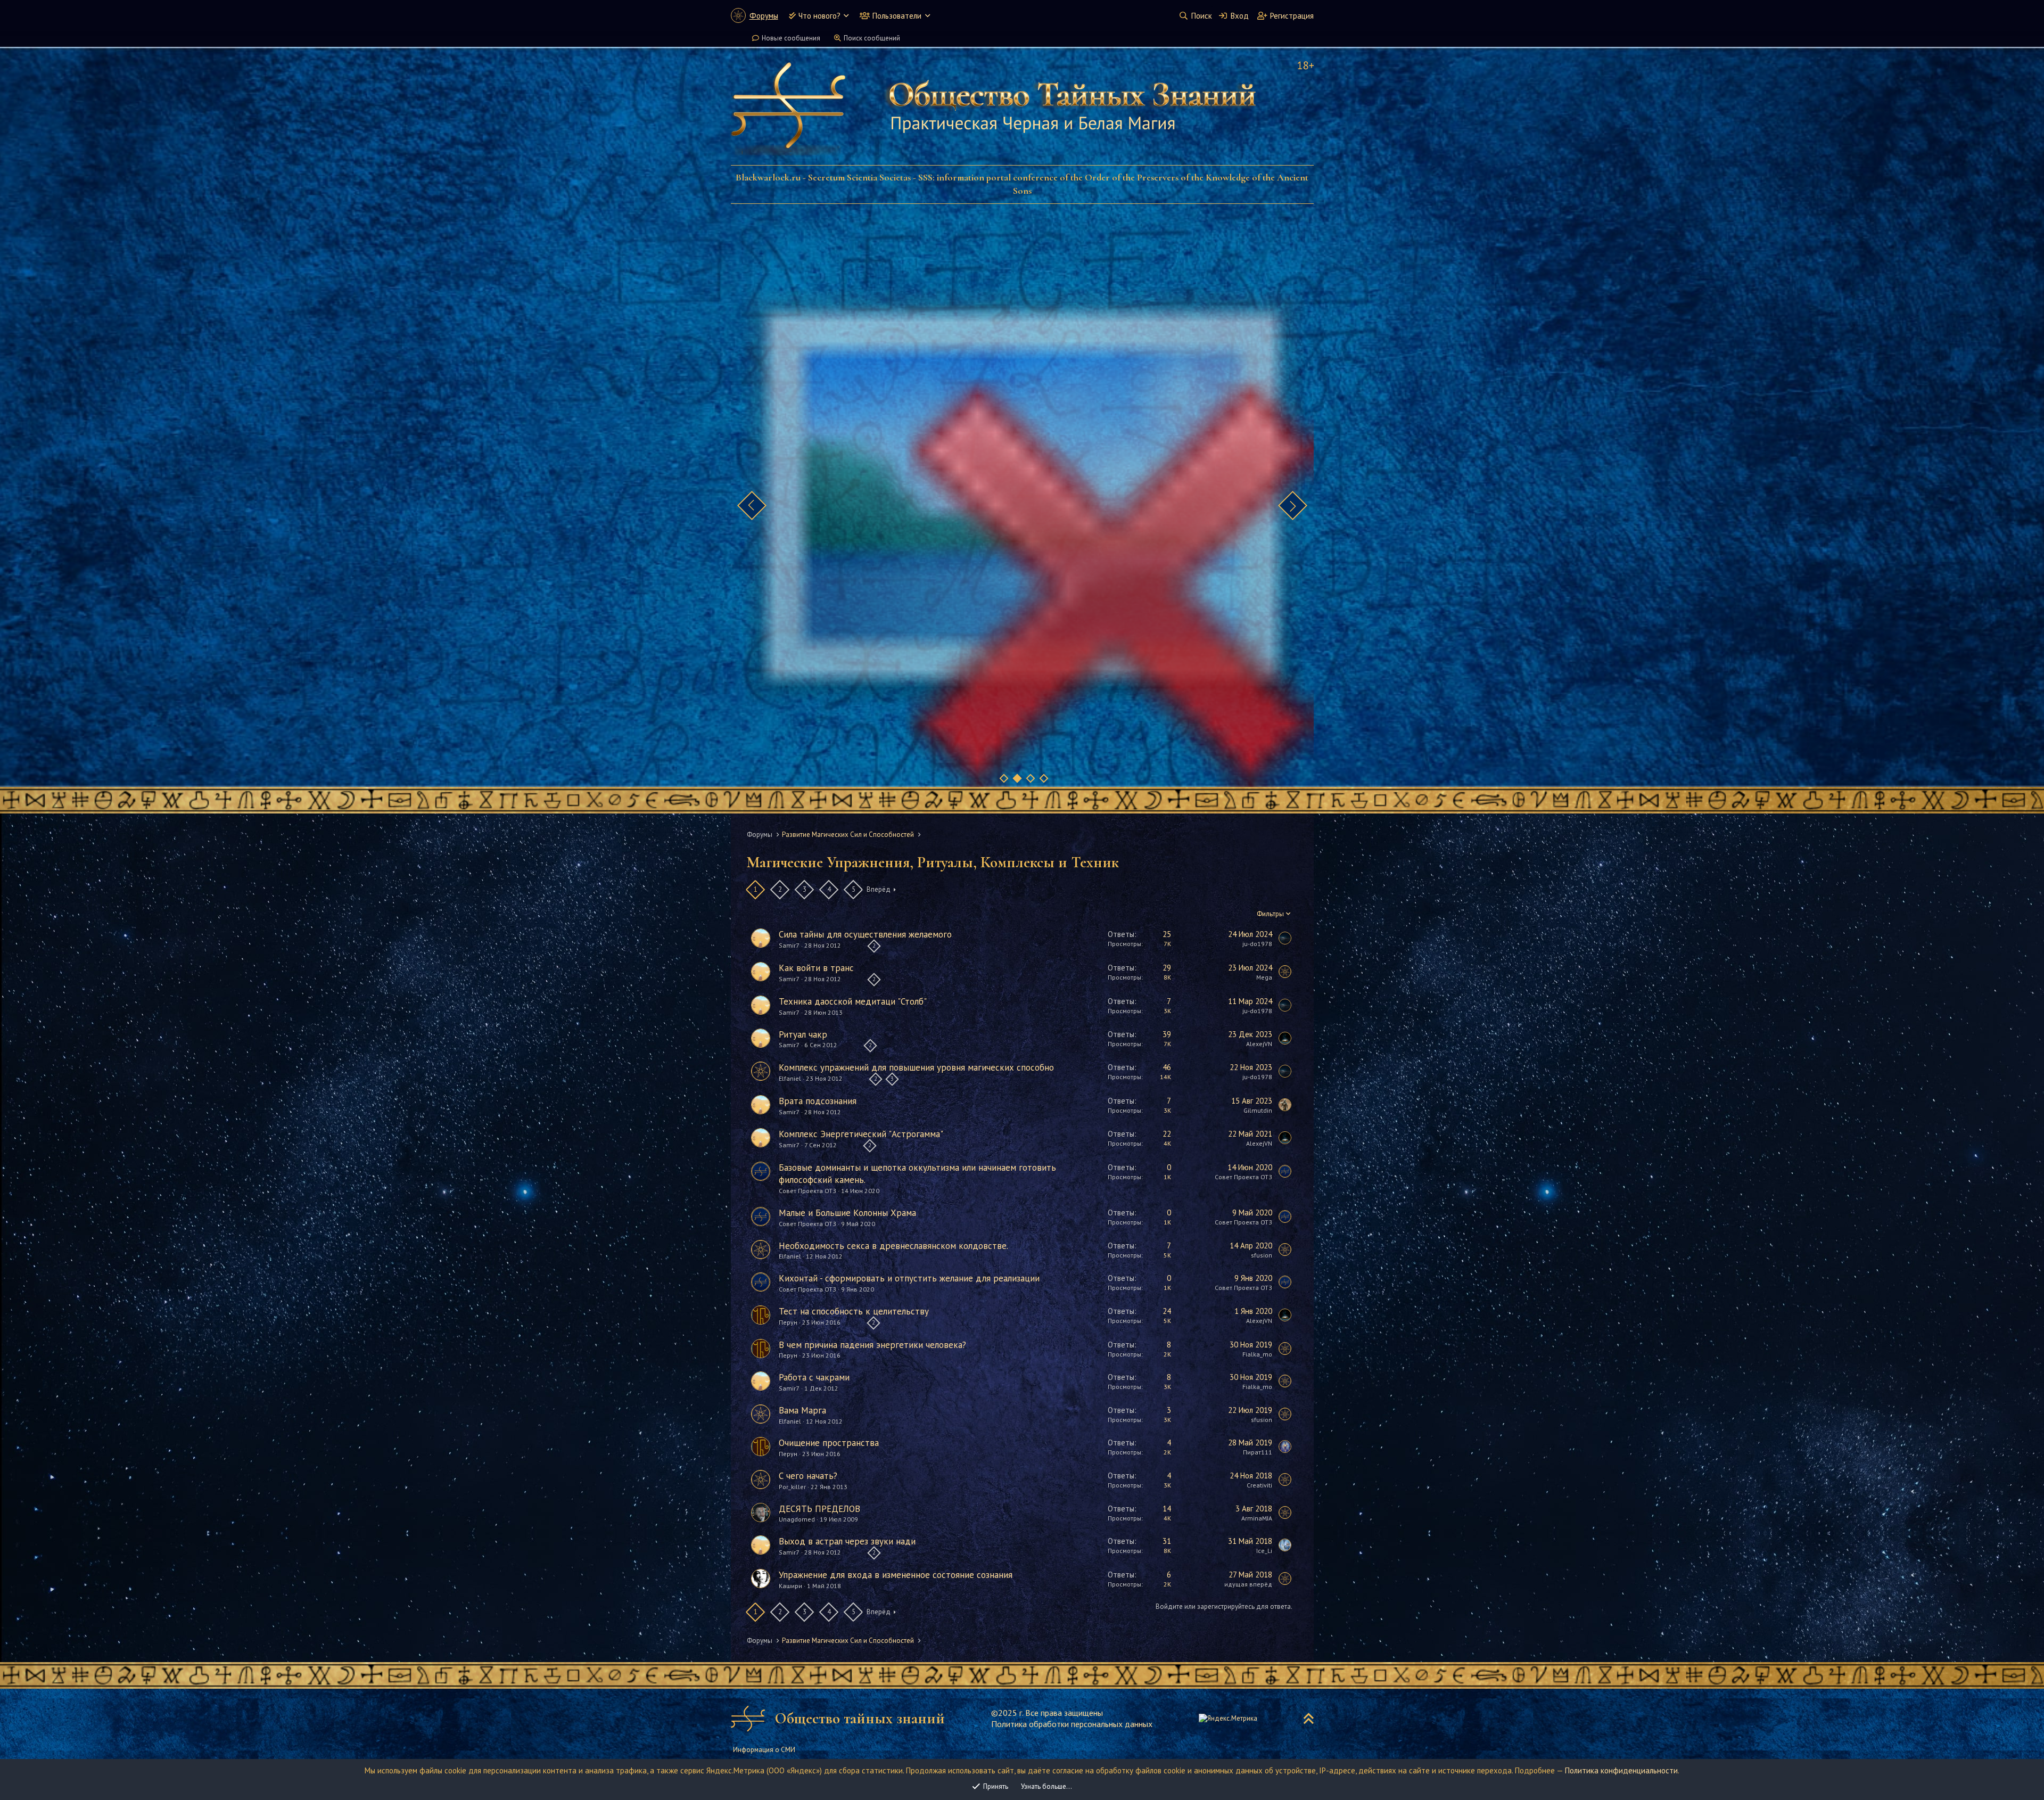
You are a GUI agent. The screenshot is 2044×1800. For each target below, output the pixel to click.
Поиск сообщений (872, 38)
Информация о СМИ (764, 1750)
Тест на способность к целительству (854, 1311)
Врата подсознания (818, 1101)
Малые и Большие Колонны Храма (847, 1213)
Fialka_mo (1257, 1354)
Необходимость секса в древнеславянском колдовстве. (893, 1246)
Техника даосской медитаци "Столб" (853, 1001)
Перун (788, 1322)
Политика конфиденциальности (1621, 1770)
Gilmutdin (1258, 1110)
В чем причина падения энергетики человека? (872, 1345)
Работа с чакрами (814, 1377)
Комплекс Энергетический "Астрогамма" (861, 1134)
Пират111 (1258, 1452)
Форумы (764, 16)
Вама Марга (802, 1410)
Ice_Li (1264, 1551)
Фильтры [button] (1270, 914)
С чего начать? (808, 1476)
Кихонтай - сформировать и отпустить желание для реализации (909, 1278)
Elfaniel (790, 1079)
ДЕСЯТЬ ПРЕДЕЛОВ (819, 1509)
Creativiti (1259, 1485)
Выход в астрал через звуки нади (847, 1541)
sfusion (1262, 1255)
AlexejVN (1259, 1044)
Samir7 (789, 946)
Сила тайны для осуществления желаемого (865, 934)
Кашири (790, 1586)
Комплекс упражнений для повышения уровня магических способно (916, 1067)
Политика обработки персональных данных (1072, 1724)
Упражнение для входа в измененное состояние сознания (896, 1575)
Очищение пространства (829, 1443)
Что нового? (819, 16)
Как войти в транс (816, 968)
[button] (846, 16)
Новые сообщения (791, 38)
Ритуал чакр (803, 1034)
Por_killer (792, 1487)
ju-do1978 (1257, 944)
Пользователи (897, 16)
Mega (1264, 977)
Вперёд (879, 889)
